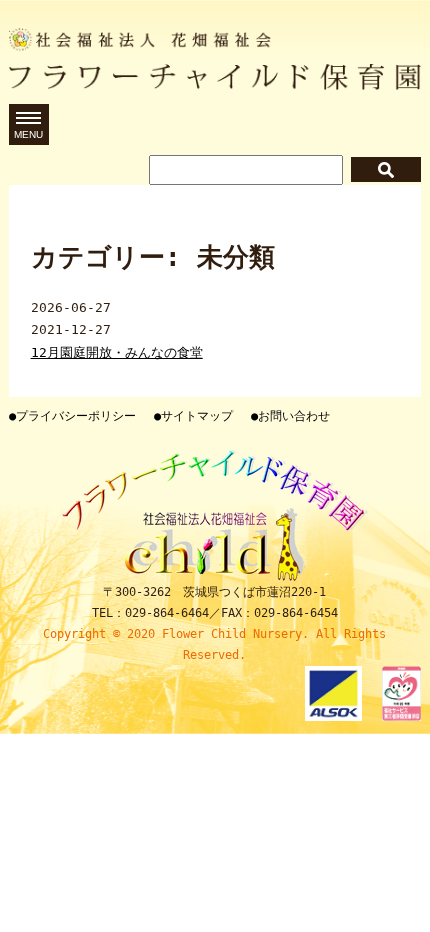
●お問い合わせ (290, 416)
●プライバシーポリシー (72, 416)
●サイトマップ (193, 416)
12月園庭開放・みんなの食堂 (117, 352)
